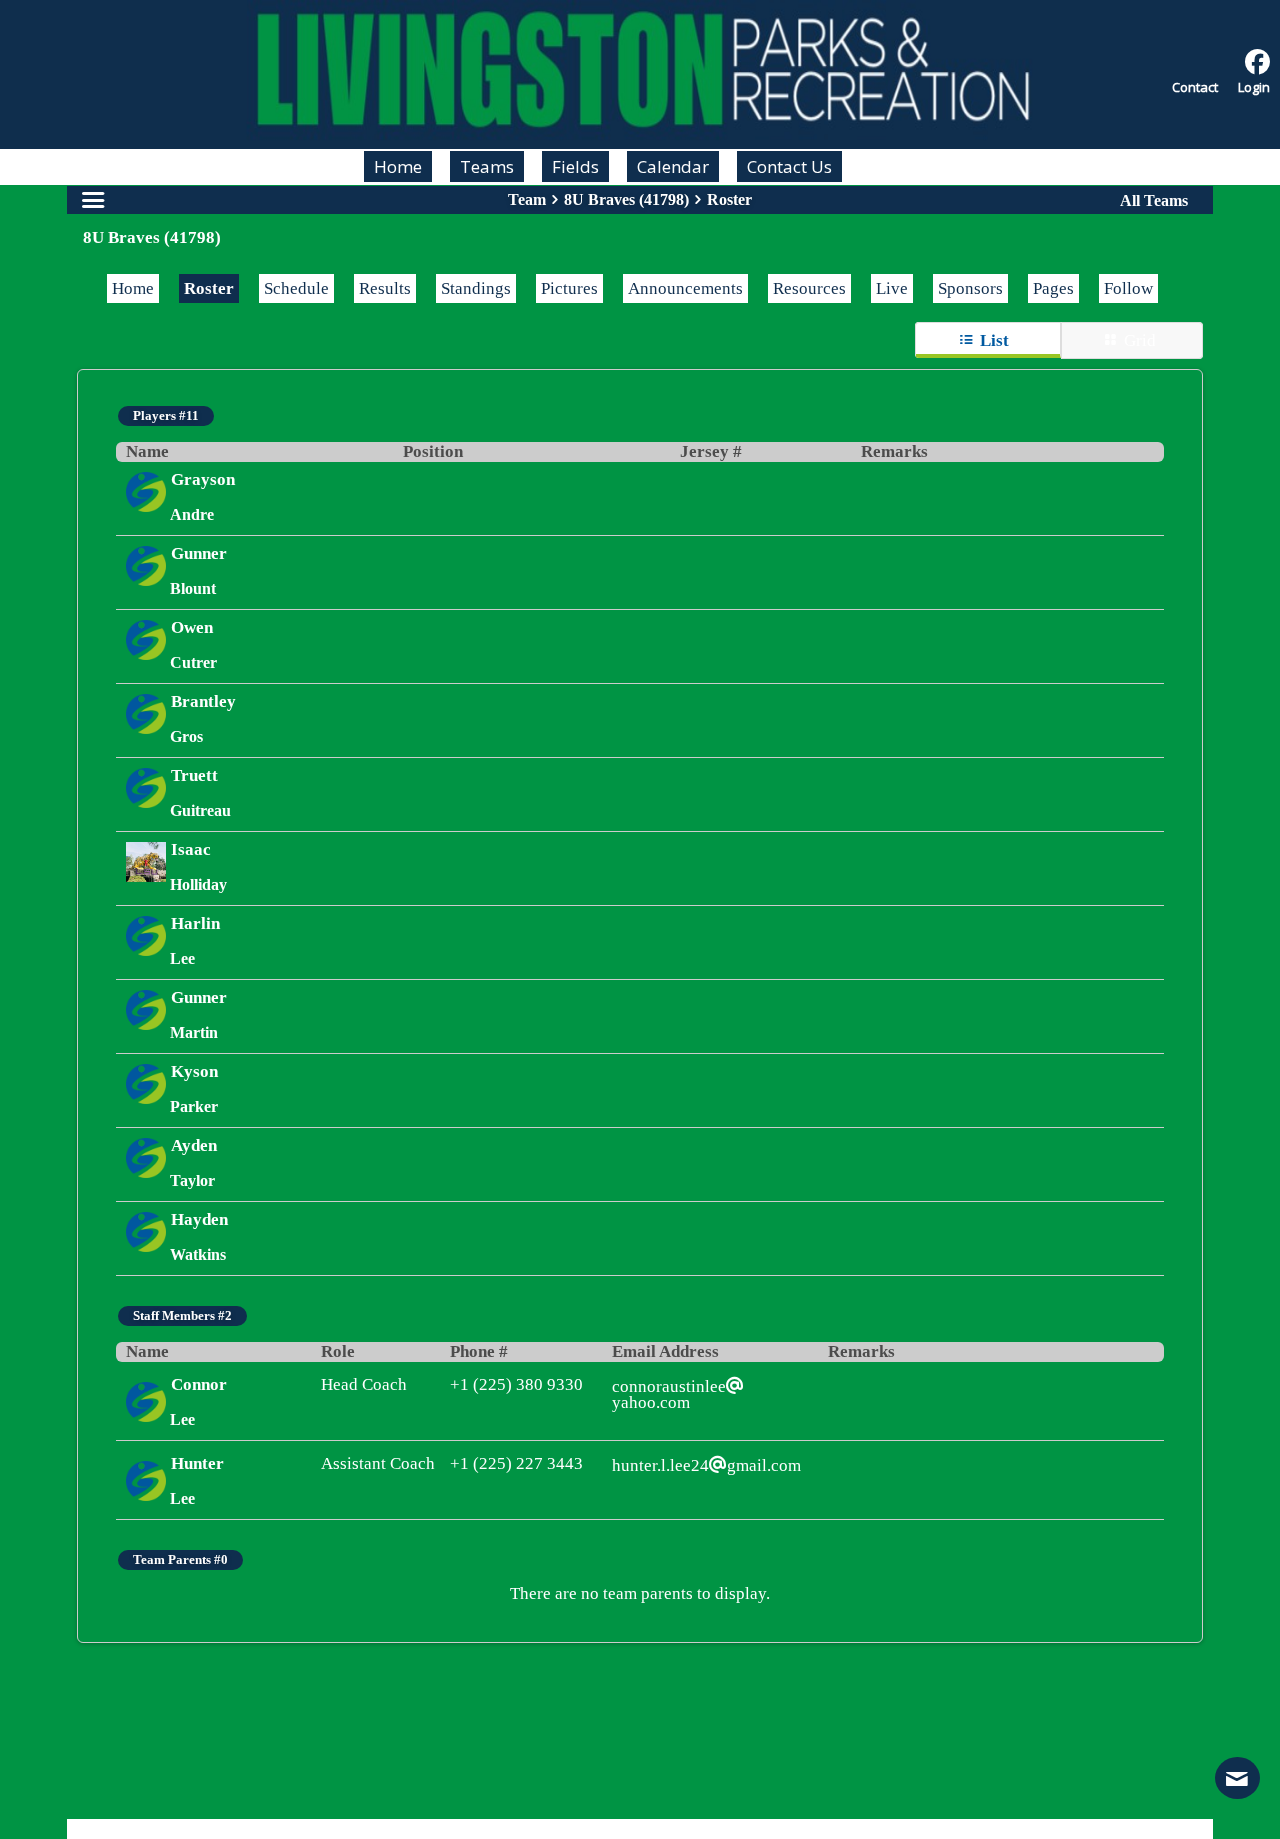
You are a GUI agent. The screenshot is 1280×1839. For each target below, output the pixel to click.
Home (133, 288)
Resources (809, 288)
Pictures (569, 288)
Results (385, 288)
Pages (1053, 288)
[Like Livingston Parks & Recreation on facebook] (1257, 62)
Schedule (296, 288)
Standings (476, 288)
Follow (1128, 288)
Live (892, 288)
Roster (209, 288)
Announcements (685, 288)
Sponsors (970, 288)
